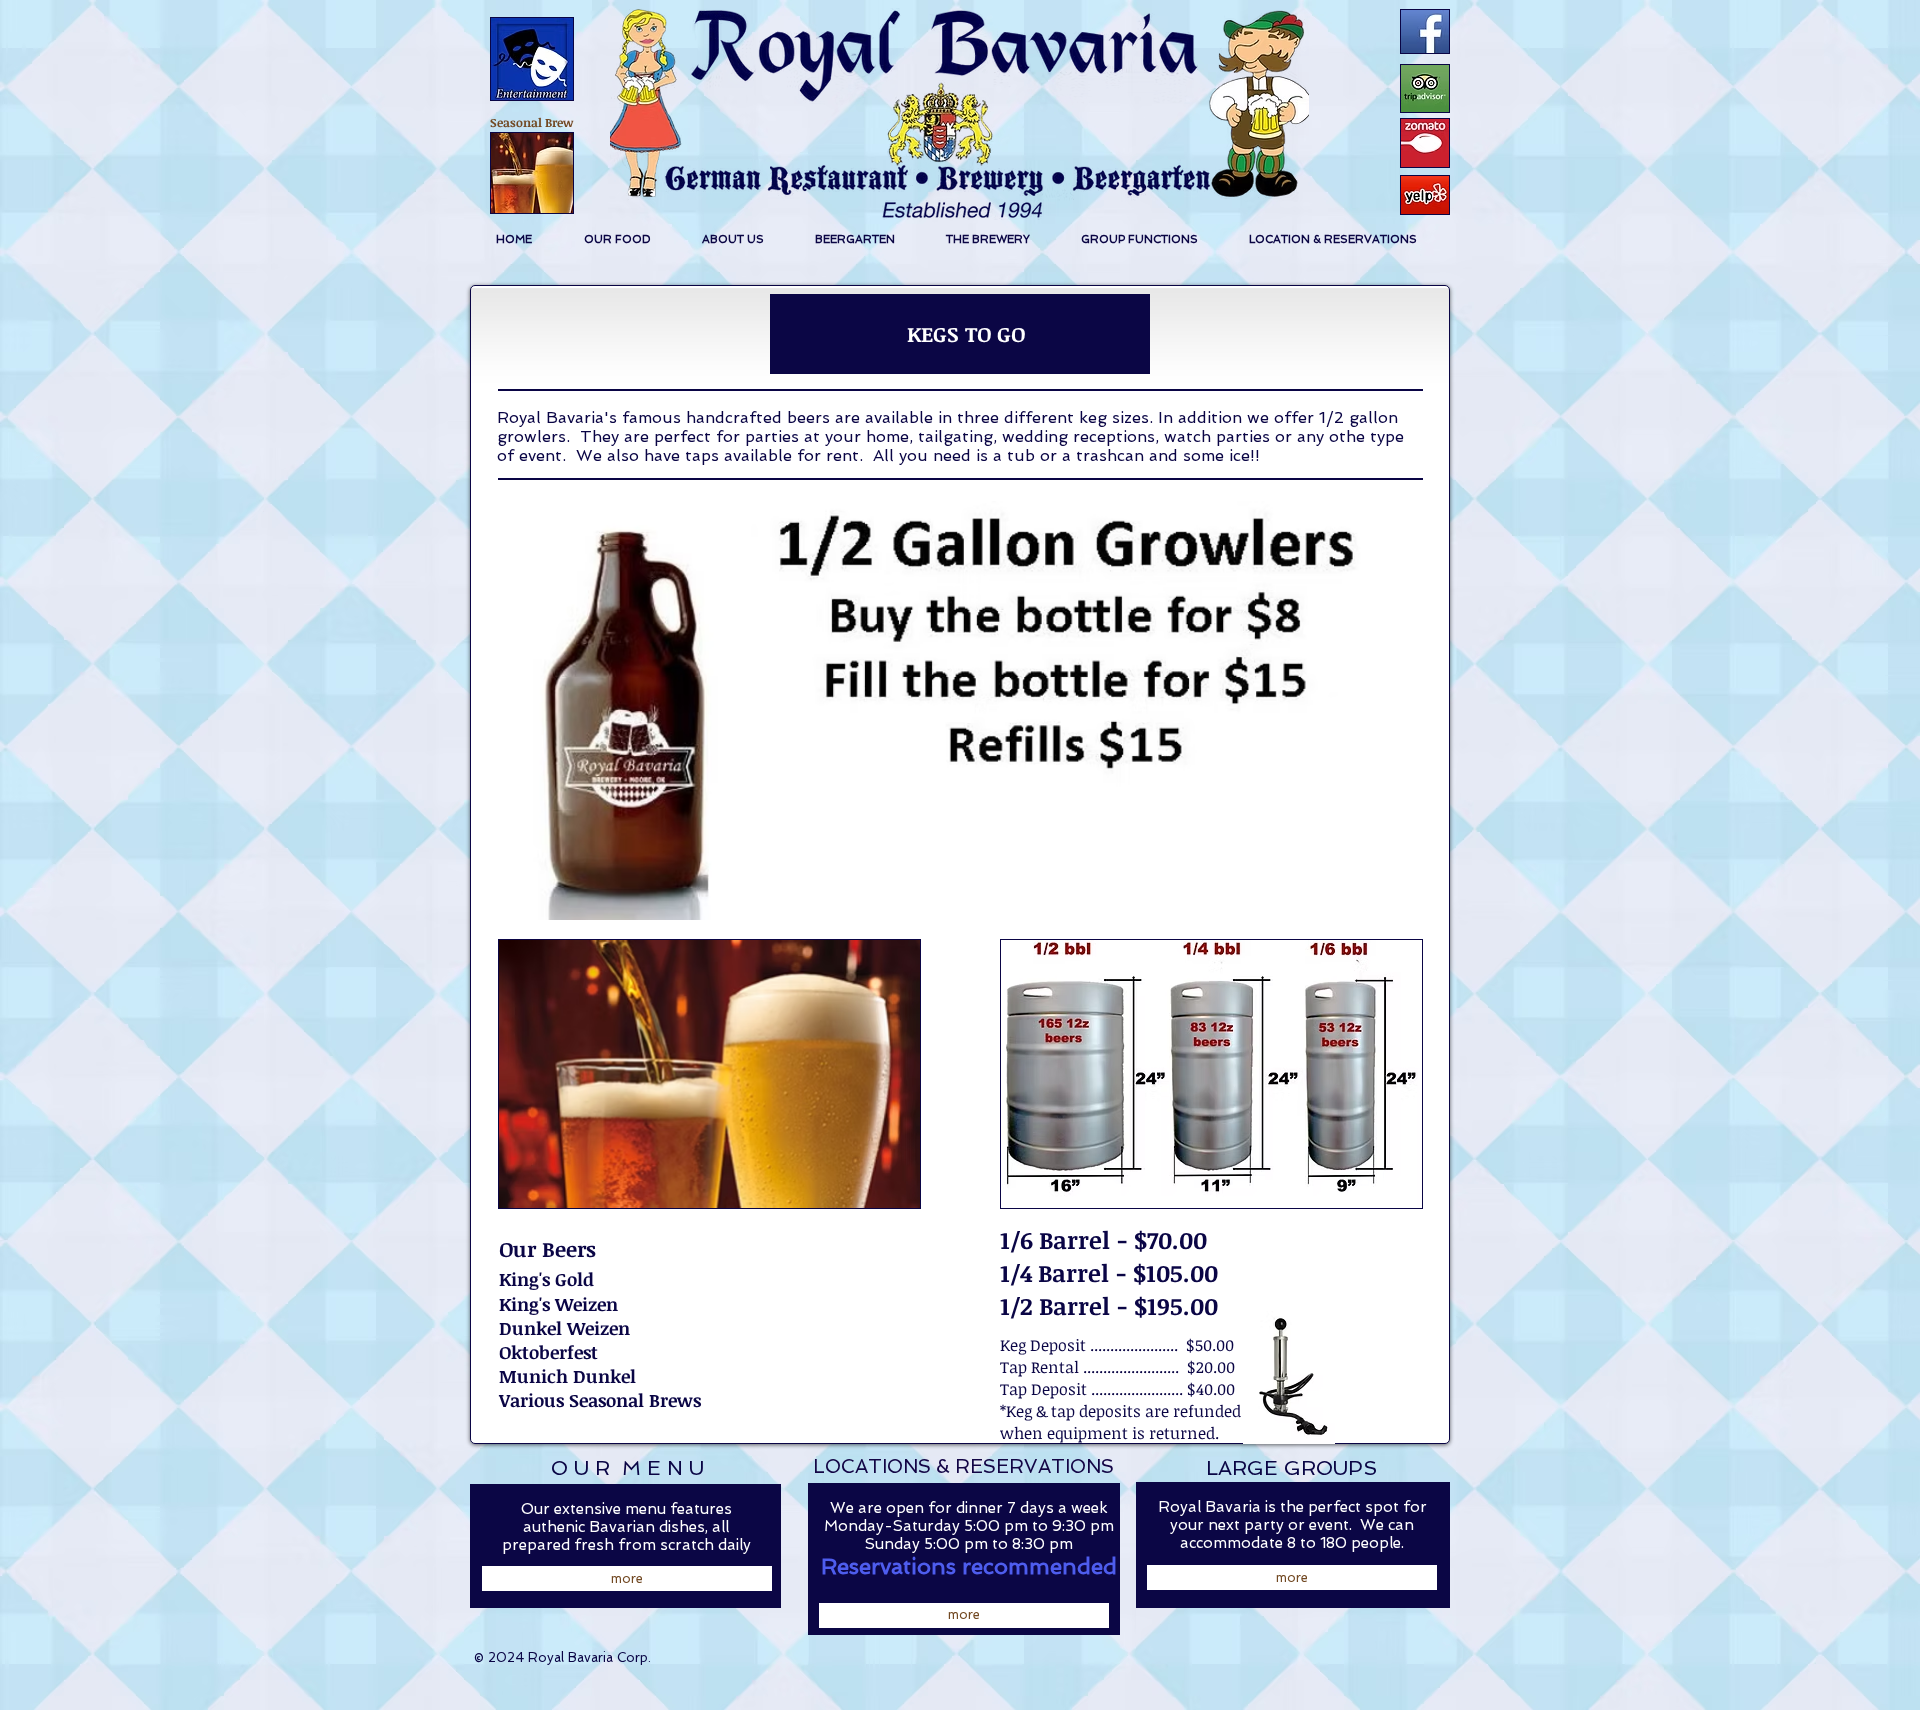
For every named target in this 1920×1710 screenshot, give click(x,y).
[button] (617, 240)
